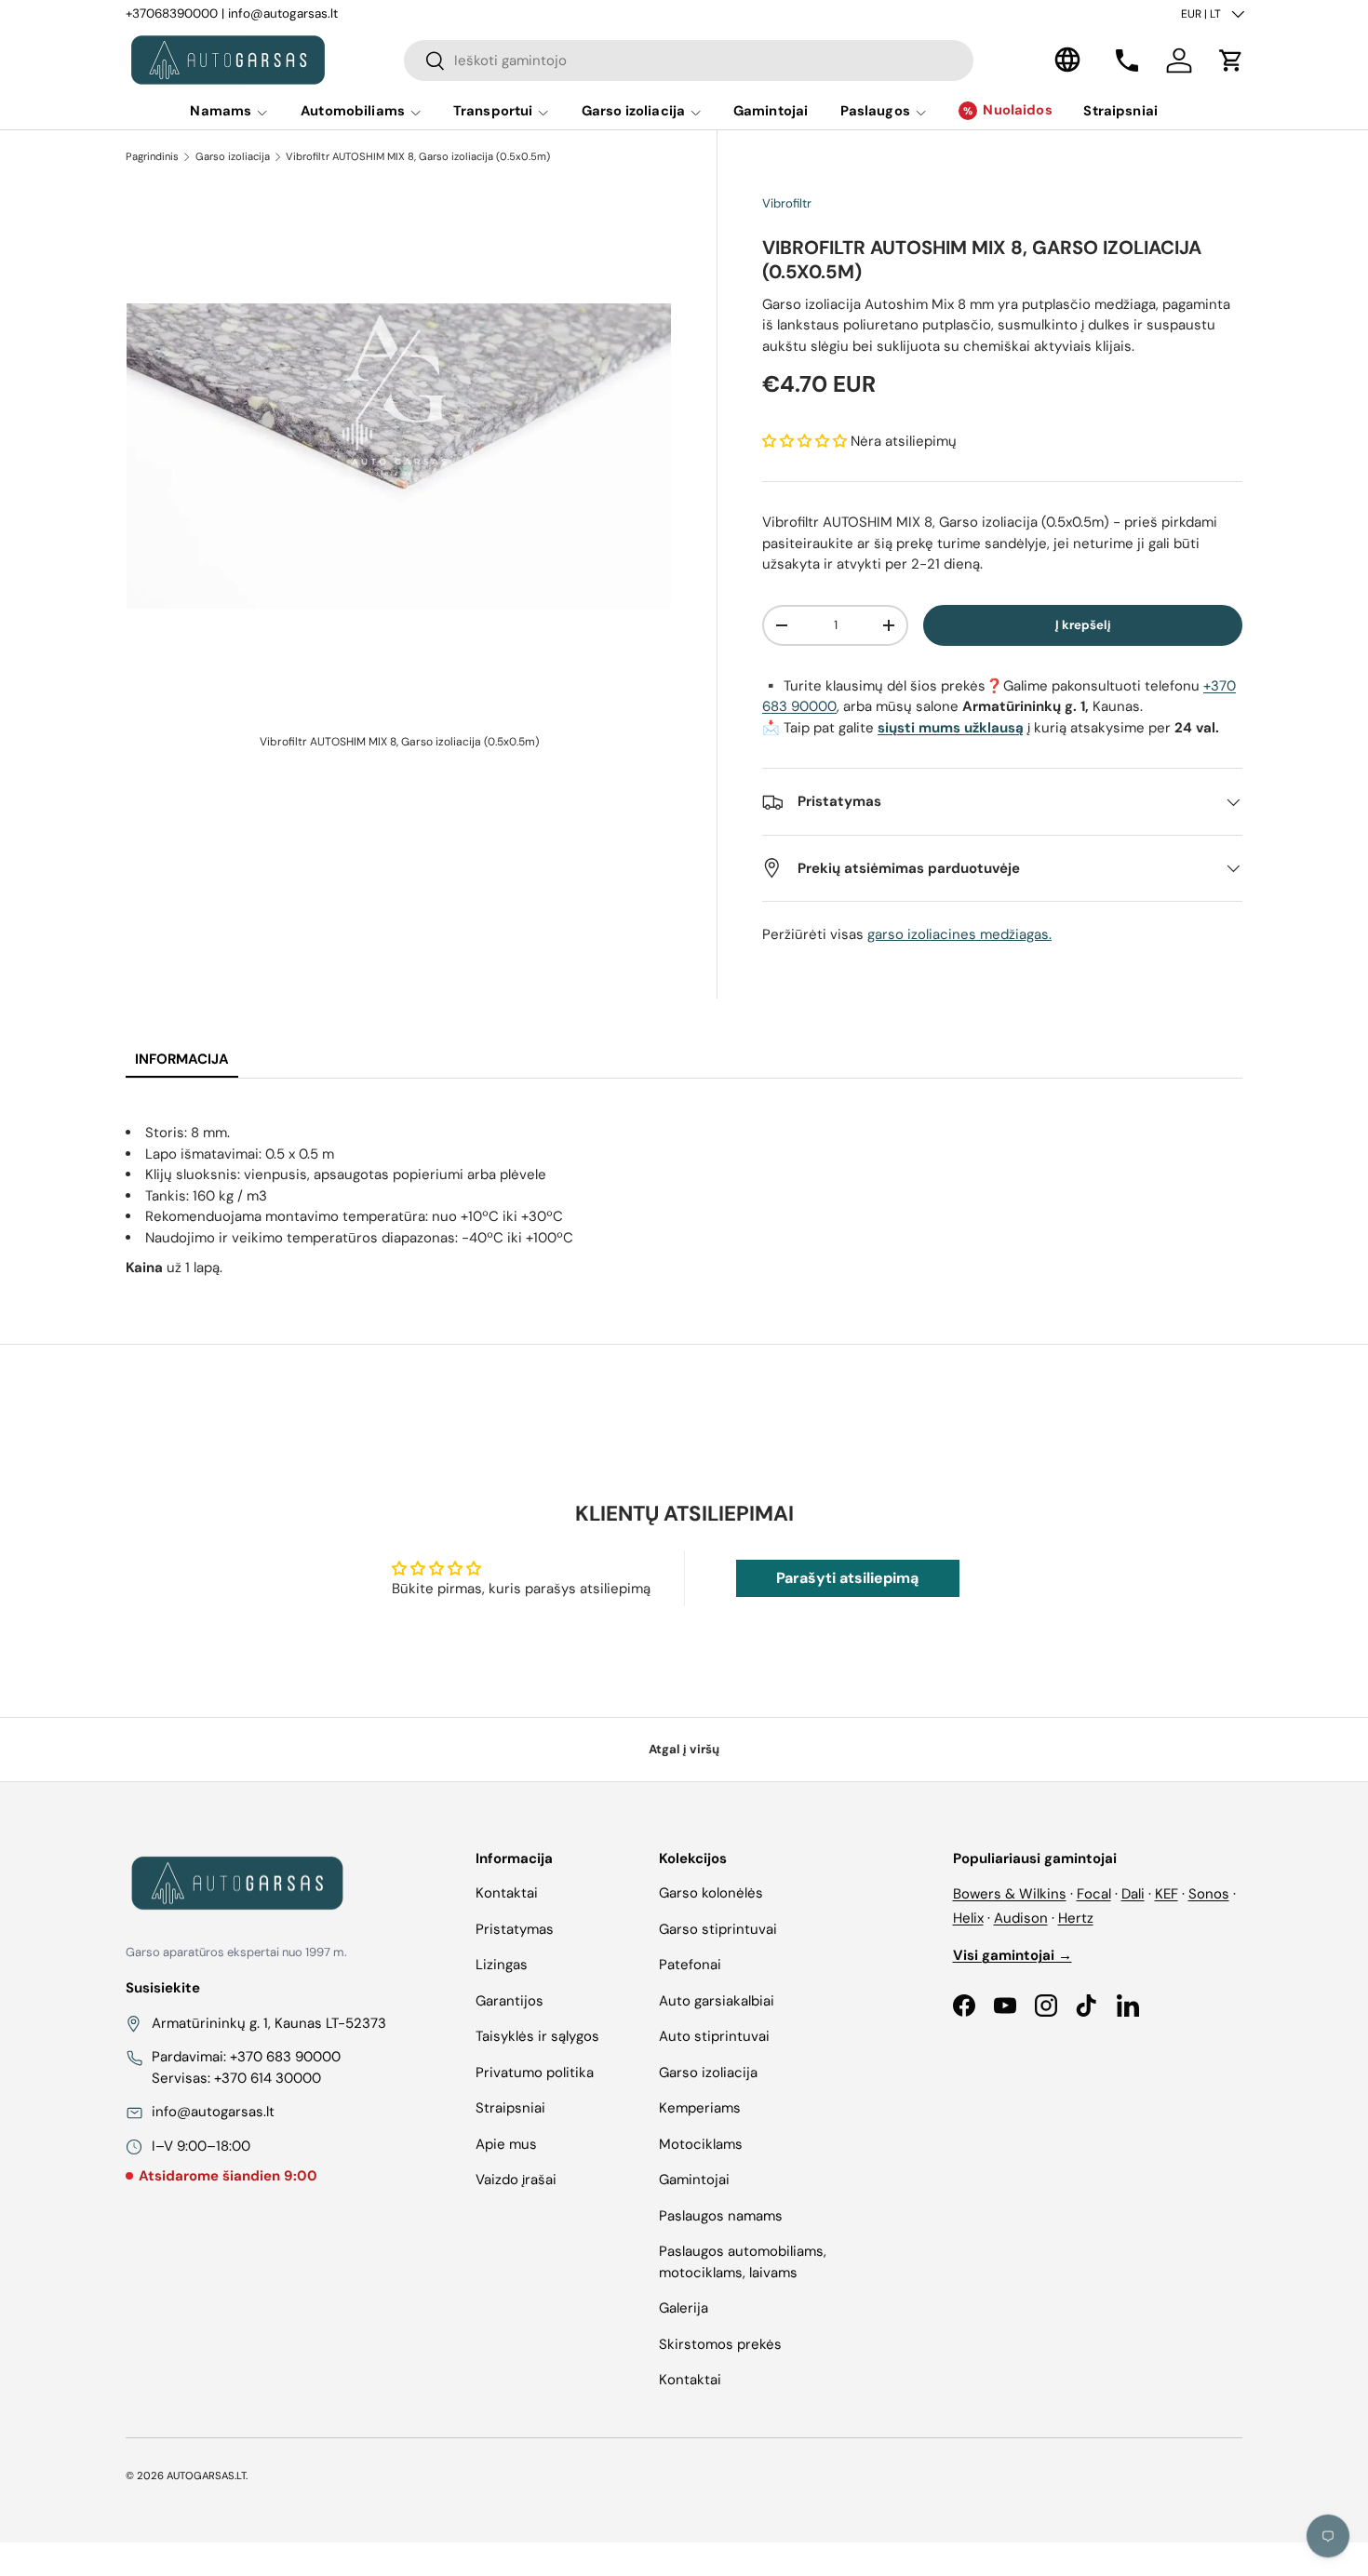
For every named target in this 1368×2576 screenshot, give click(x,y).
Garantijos (510, 2001)
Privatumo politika (535, 2073)
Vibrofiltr (787, 203)
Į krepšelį (1083, 625)
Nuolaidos (1017, 110)
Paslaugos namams (721, 2216)
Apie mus (506, 2144)
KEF (1167, 1894)
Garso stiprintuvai (718, 1929)
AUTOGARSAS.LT (206, 2475)
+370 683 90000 (285, 2057)
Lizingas (502, 1965)
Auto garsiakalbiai (717, 2001)
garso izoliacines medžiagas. (959, 934)
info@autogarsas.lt (283, 13)
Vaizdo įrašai (516, 2180)
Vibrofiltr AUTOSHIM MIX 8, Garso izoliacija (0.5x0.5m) (418, 156)
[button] (1231, 60)
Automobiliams (353, 111)
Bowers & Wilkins (1010, 1894)
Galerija (684, 2308)
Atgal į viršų (684, 1749)
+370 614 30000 (268, 2078)
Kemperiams (700, 2108)
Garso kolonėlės (711, 1893)
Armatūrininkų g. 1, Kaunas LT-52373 (269, 2023)
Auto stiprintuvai (714, 2036)
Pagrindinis (152, 156)
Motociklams (701, 2144)
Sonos (1209, 1894)
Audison (1021, 1918)
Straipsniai (1120, 111)
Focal (1094, 1894)
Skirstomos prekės (720, 2344)
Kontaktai (507, 1893)
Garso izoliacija (633, 111)
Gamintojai (771, 111)
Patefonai (690, 1965)
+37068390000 (172, 13)
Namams (221, 111)
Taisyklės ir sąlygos (537, 2036)
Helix (968, 1918)
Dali (1133, 1894)
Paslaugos (875, 111)
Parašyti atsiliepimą (847, 1578)
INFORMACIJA (182, 1059)
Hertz (1076, 1918)
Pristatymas (515, 1929)
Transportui (493, 111)
